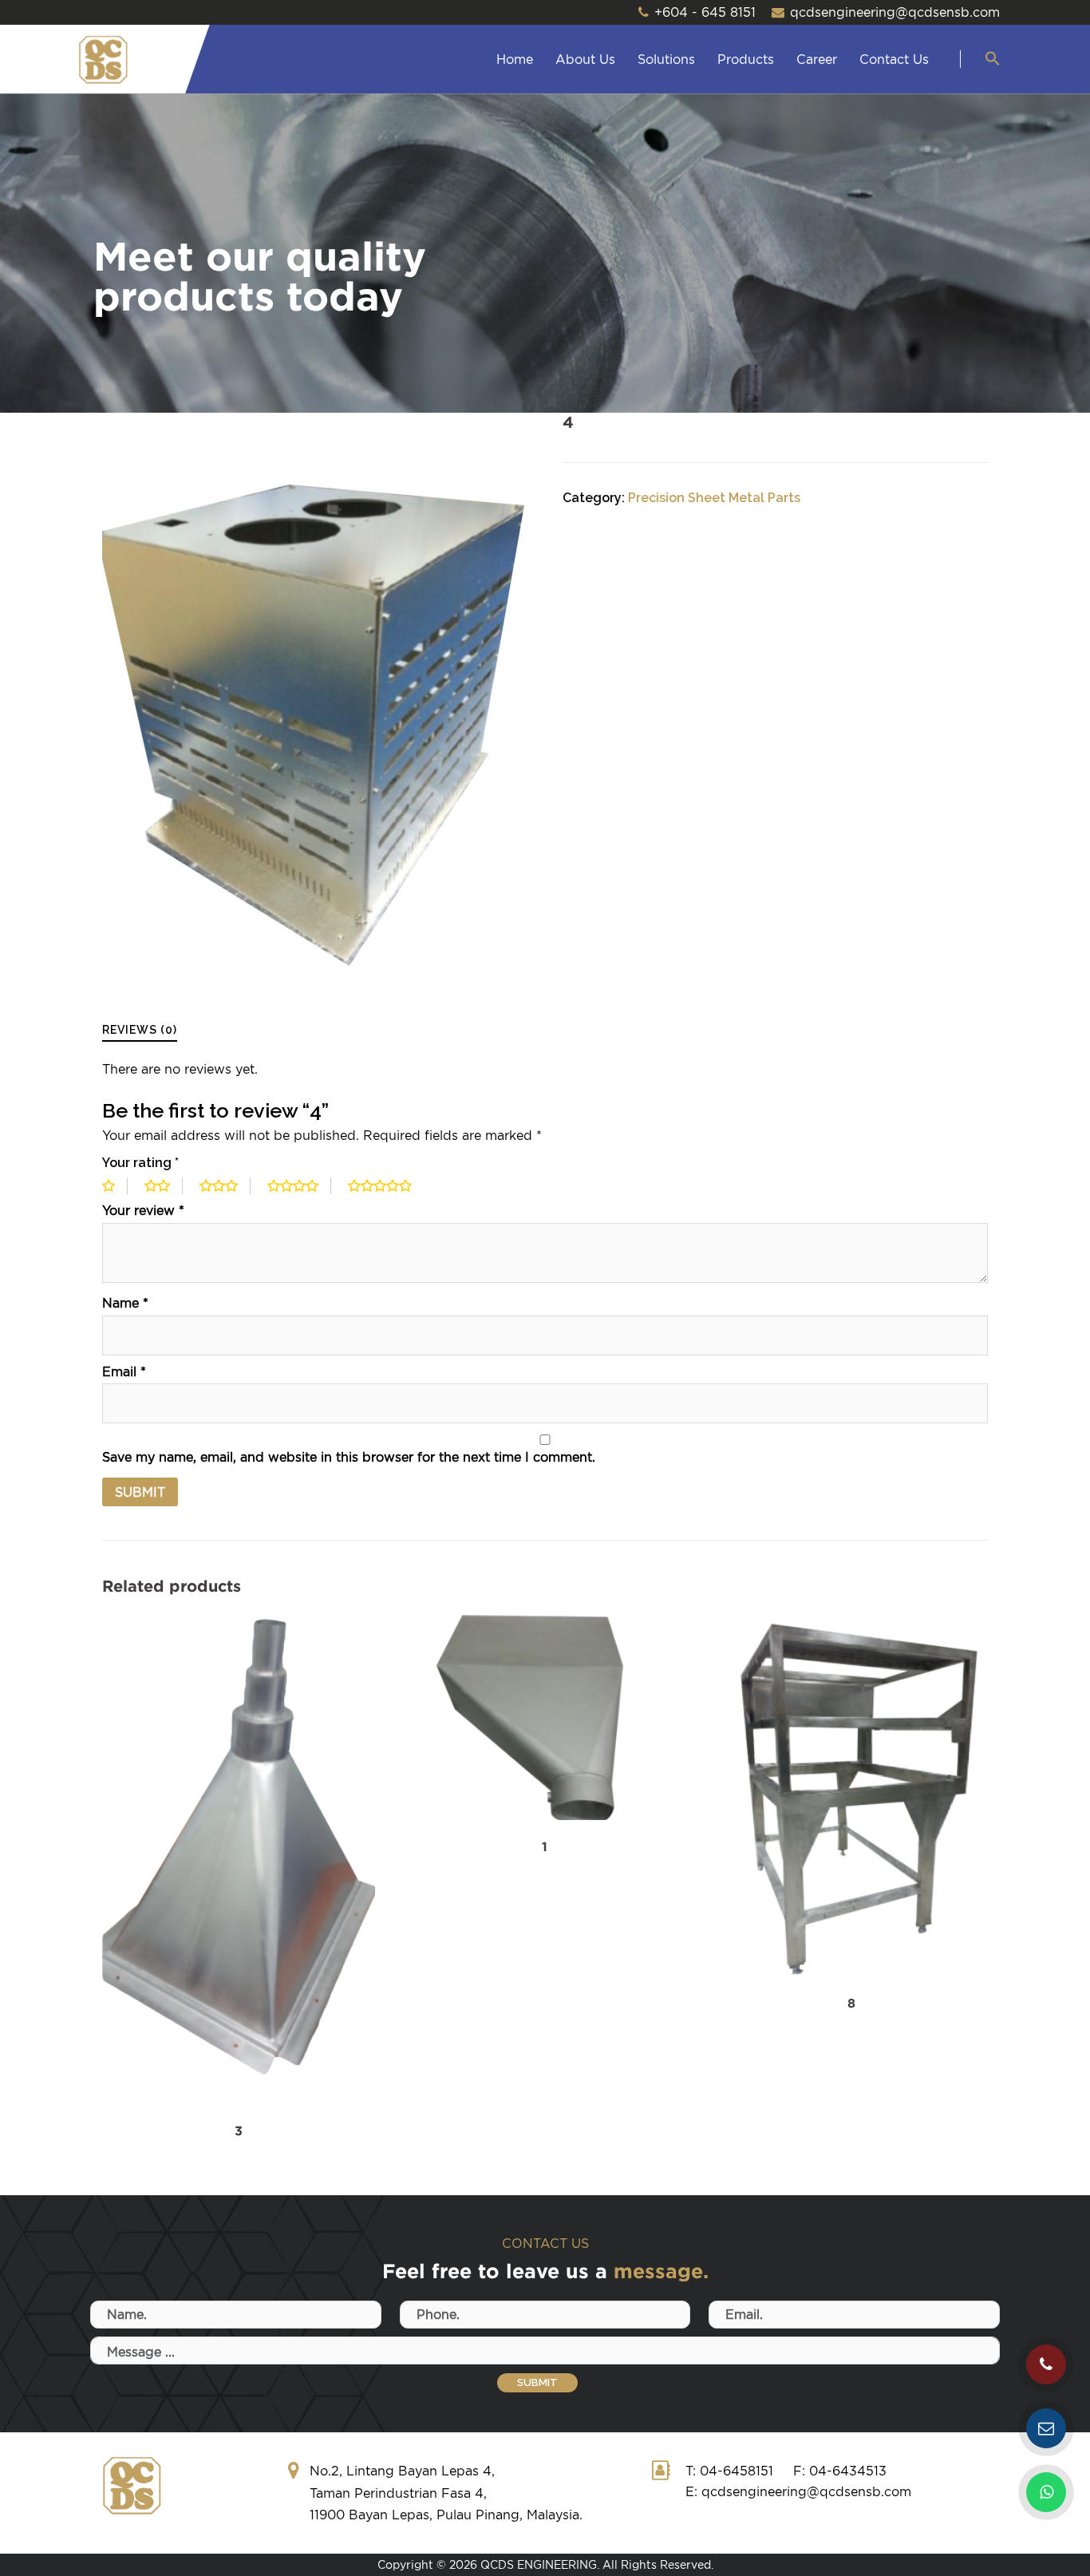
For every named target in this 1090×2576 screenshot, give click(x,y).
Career (817, 59)
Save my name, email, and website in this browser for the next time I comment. (349, 1457)
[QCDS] (103, 59)
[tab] (140, 1029)
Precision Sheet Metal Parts (714, 498)
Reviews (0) (140, 1030)
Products (746, 59)
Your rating (140, 1163)
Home (515, 59)
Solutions (666, 59)
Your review (143, 1210)
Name (125, 1303)
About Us (585, 59)
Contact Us (894, 59)
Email (124, 1371)
